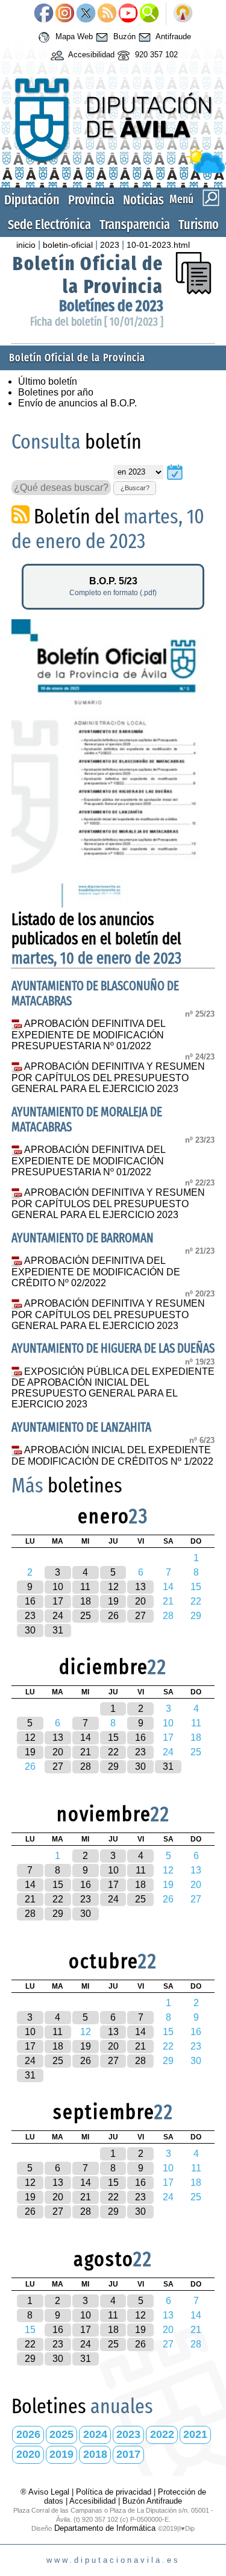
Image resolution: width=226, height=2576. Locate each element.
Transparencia (135, 225)
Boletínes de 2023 (111, 306)
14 (86, 1738)
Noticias (143, 200)
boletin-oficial (68, 245)
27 (140, 1616)
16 (30, 1601)
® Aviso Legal (46, 2492)
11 (85, 1587)
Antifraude (172, 36)
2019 (61, 2454)
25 (86, 1616)
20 (140, 1601)
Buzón (123, 36)
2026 (28, 2434)
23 (30, 1616)
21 (86, 1752)
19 (113, 1601)
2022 (162, 2434)
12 (113, 1587)
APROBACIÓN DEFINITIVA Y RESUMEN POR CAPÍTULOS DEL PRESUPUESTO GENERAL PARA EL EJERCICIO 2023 (108, 1078)
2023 (110, 245)
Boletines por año (56, 392)
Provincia (91, 200)
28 (86, 1766)
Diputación (32, 200)
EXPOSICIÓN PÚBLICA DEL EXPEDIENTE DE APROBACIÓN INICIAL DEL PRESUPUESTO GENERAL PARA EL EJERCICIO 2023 (113, 1388)
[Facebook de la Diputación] (44, 14)
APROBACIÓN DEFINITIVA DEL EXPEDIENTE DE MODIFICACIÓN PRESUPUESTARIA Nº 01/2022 (88, 1035)
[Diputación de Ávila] (113, 170)
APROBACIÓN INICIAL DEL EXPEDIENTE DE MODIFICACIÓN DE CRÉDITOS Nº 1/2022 (112, 1456)
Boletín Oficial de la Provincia (88, 275)
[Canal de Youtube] (128, 14)
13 (140, 1587)
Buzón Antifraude (152, 2501)
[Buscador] (149, 14)
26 (113, 1616)
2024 (95, 2434)
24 (58, 1616)
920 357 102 (155, 55)
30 (30, 1630)
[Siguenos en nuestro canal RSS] (107, 14)
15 (113, 1738)
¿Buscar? (135, 488)
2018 (95, 2454)
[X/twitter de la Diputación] (86, 14)
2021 (195, 2434)
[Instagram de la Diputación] (65, 14)
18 (86, 1601)
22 (113, 1752)
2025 (61, 2434)
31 (58, 1630)
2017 (128, 2454)
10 (58, 1587)
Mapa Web (73, 36)
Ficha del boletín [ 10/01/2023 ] (97, 322)
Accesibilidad (90, 55)
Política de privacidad (114, 2492)
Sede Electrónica (49, 225)
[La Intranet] (183, 14)
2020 (28, 2454)
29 (113, 1766)
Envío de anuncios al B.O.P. (77, 403)
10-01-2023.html (158, 245)
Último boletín (48, 381)
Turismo (199, 225)
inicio (26, 245)
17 (58, 1601)
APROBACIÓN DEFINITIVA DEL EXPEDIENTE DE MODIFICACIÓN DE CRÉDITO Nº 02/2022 (96, 1272)
